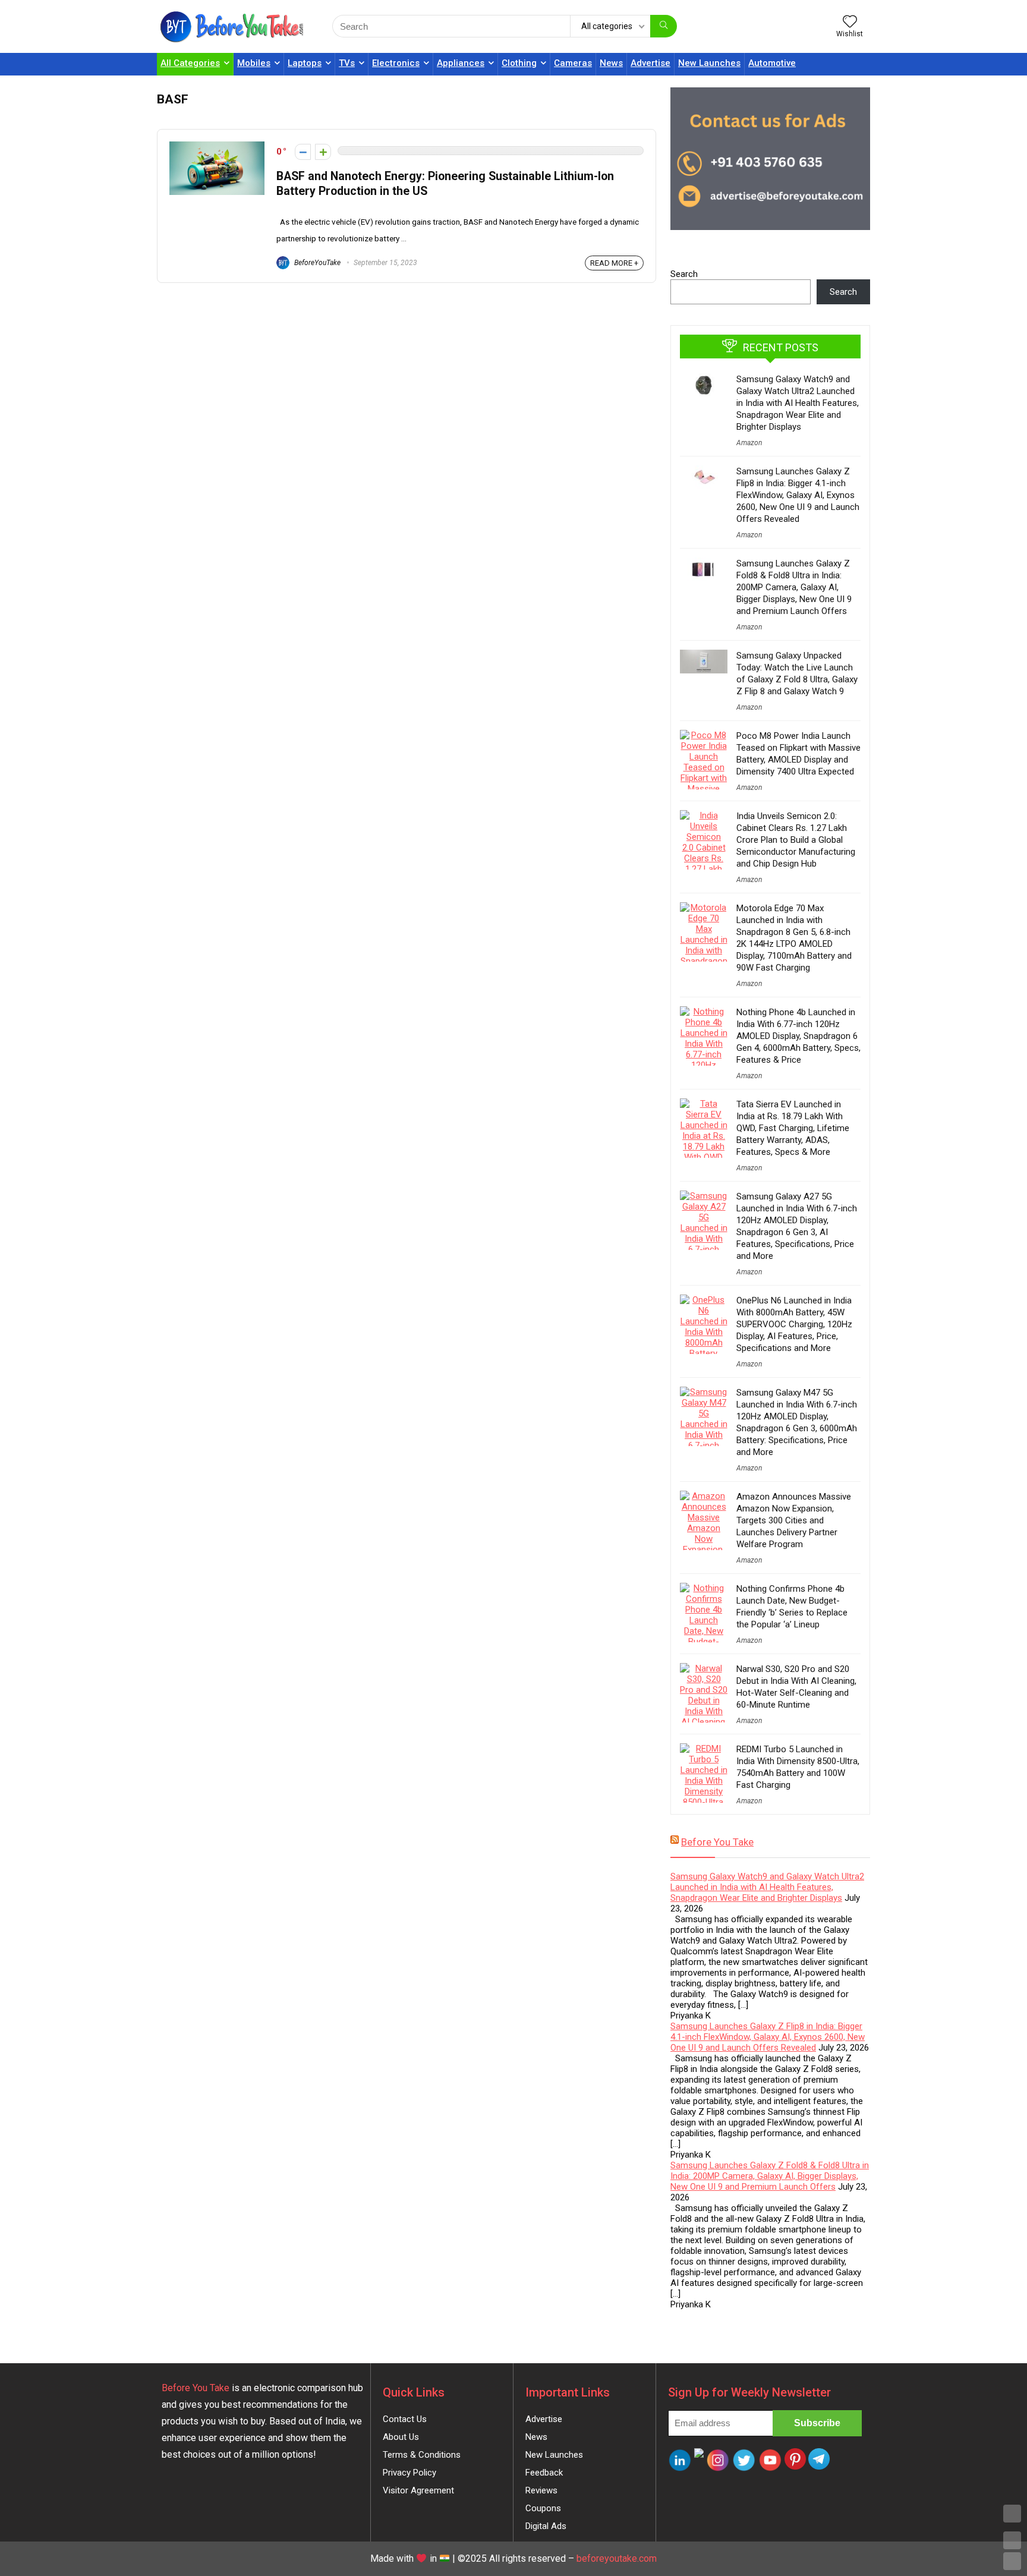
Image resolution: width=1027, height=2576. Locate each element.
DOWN (1012, 2561)
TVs (347, 63)
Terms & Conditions (422, 2455)
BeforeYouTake (316, 263)
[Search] (664, 26)
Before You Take (717, 1842)
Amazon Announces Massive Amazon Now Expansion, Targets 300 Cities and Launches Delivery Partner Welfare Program (794, 1520)
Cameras (573, 63)
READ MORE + (614, 263)
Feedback (544, 2473)
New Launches (709, 63)
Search (684, 274)
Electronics (396, 63)
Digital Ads (546, 2526)
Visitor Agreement (418, 2490)
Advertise (650, 63)
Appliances (461, 63)
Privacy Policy (409, 2473)
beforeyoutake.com (617, 2558)
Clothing (519, 63)
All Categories (190, 63)
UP (1012, 2540)
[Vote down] (303, 152)
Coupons (543, 2508)
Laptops (305, 63)
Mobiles (254, 63)
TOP (1012, 2514)
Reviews (541, 2490)
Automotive (772, 63)
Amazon (749, 443)
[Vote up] (323, 152)
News (611, 63)
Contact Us (405, 2419)
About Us (401, 2437)
